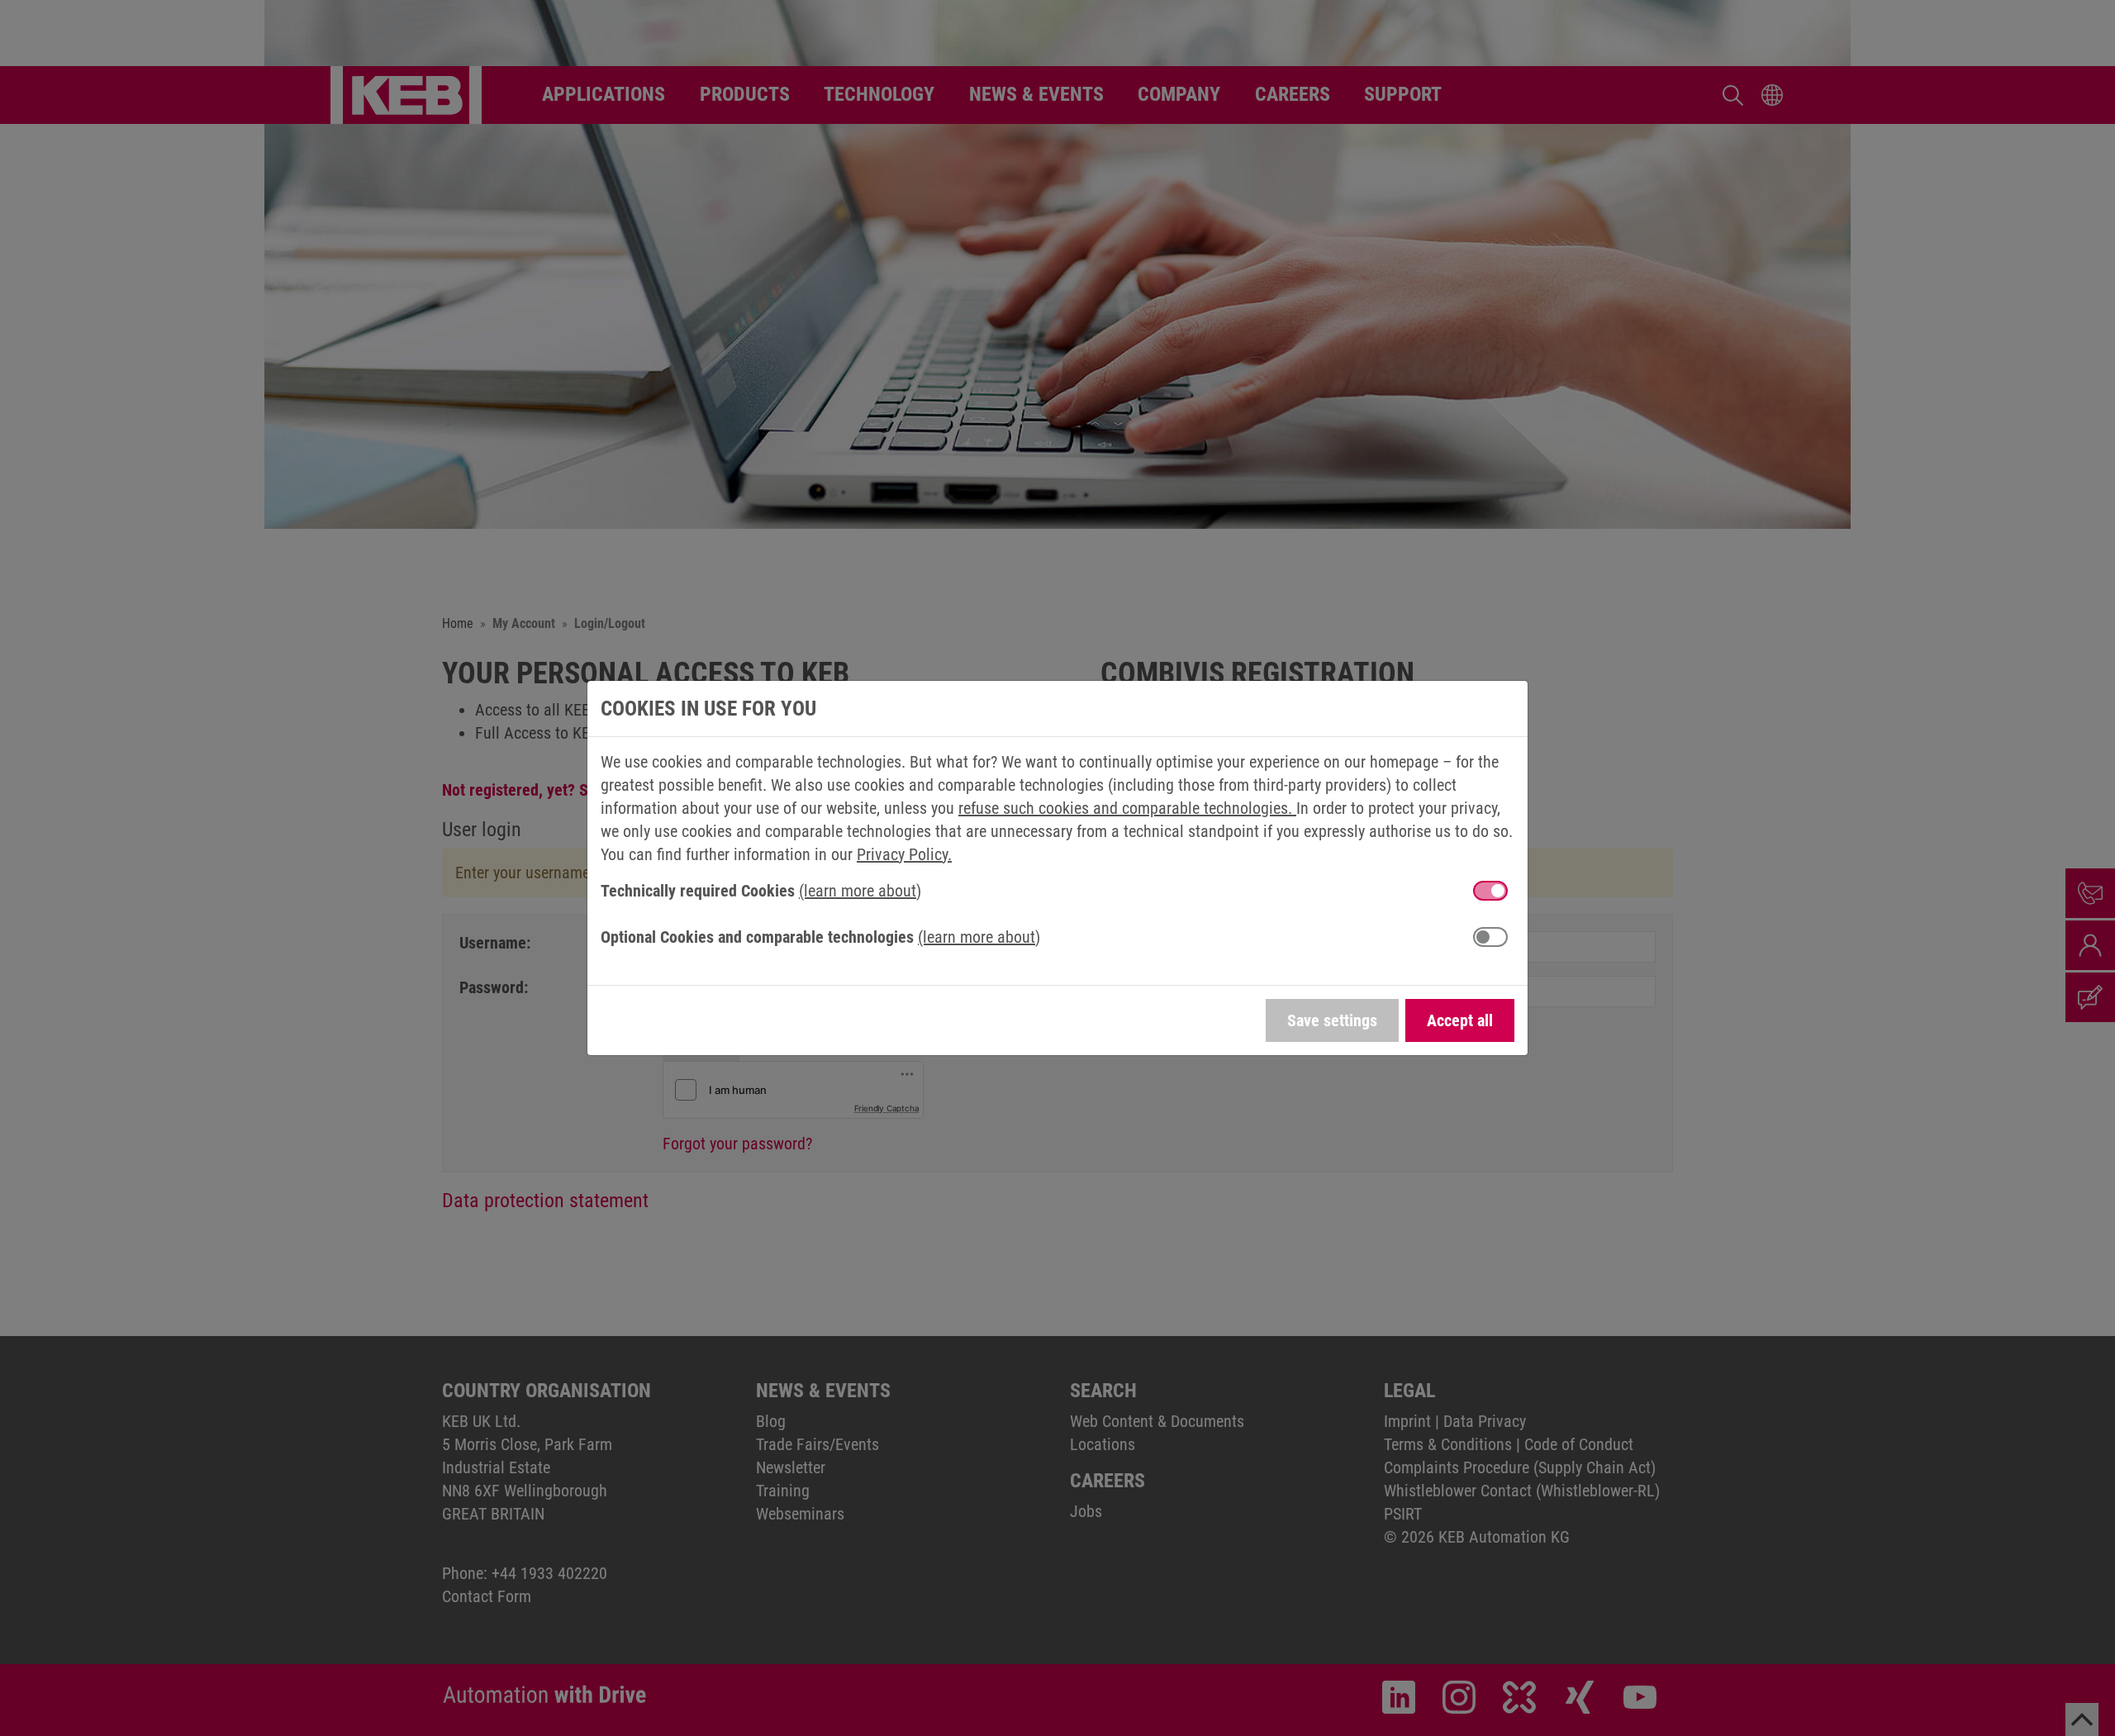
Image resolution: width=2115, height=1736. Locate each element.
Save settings (1332, 1020)
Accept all (1460, 1020)
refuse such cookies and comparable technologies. (1127, 808)
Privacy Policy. (904, 854)
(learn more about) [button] (860, 891)
